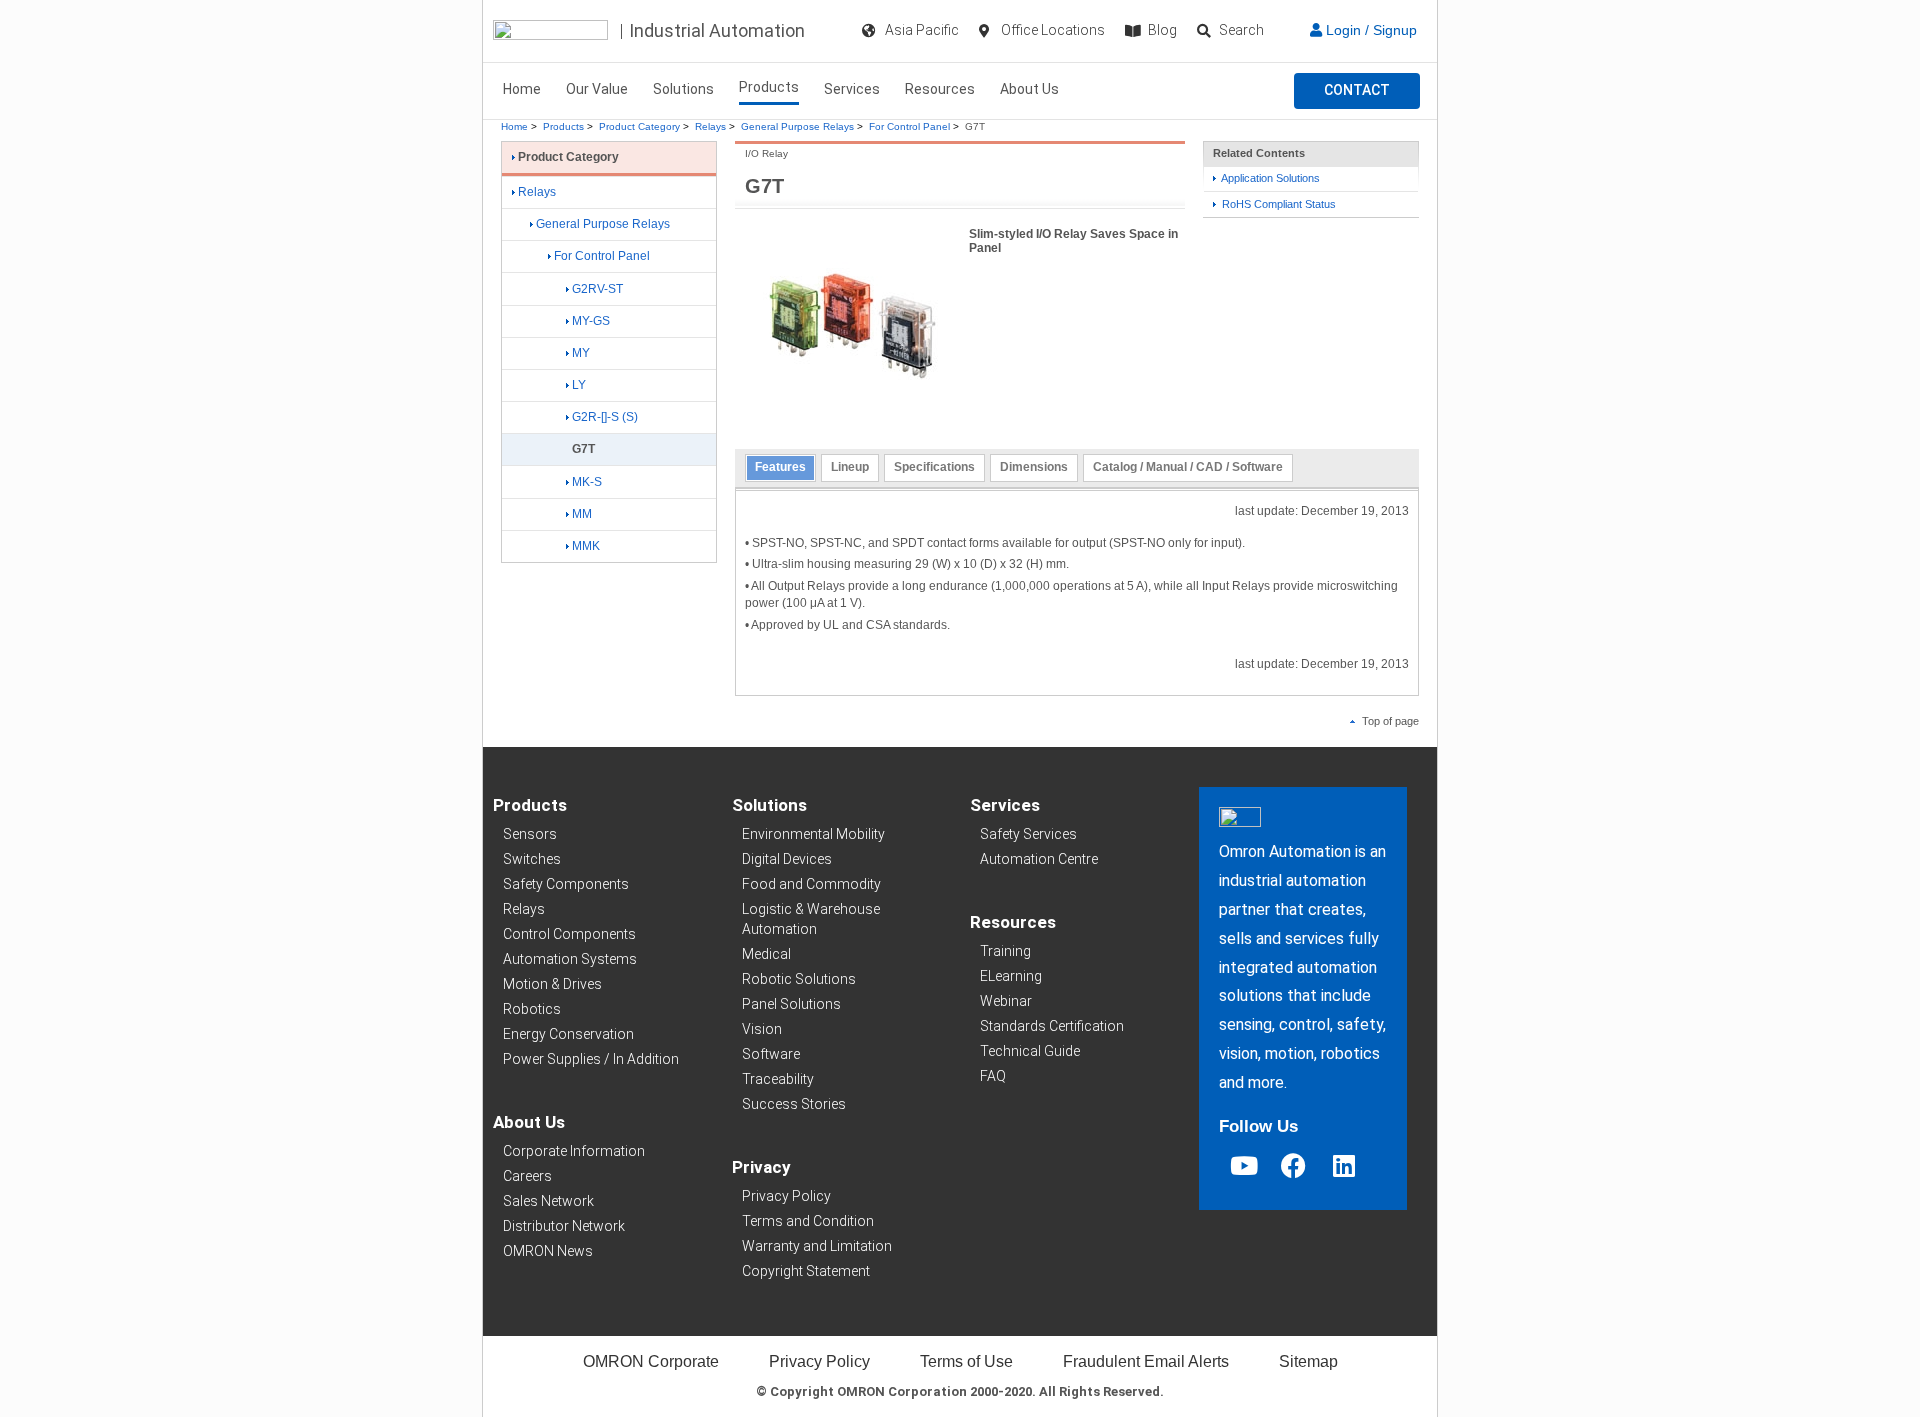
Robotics (532, 1009)
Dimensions (1034, 467)
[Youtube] (1244, 1165)
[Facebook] (1294, 1165)
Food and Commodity (811, 884)
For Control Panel (909, 126)
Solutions (683, 89)
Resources (940, 89)
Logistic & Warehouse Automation (811, 919)
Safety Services (1028, 834)
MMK (586, 546)
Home (522, 89)
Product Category (639, 126)
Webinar (1006, 1001)
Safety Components (566, 884)
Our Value (597, 89)
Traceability (778, 1079)
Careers (527, 1176)
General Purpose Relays (797, 126)
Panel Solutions (791, 1004)
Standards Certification (1052, 1026)
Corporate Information (574, 1151)
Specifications (934, 467)
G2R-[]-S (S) (605, 417)
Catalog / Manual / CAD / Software (1188, 467)
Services (852, 89)
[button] (1357, 91)
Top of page (1389, 721)
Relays (710, 126)
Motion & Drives (552, 984)
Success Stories (794, 1104)
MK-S (587, 482)
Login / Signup (1369, 30)
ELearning (1011, 976)
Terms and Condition (808, 1221)
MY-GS (591, 321)
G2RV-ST (597, 289)
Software (771, 1054)
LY (579, 385)
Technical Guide (1030, 1051)
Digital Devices (787, 859)
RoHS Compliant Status (1277, 204)
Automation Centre (1039, 859)
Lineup (850, 467)
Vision (762, 1029)
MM (582, 514)
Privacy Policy (786, 1196)
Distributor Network (564, 1226)
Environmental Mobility (813, 834)
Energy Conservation (568, 1034)
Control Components (569, 934)
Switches (532, 859)
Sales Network (548, 1201)
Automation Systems (570, 959)
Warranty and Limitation (817, 1246)
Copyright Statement (806, 1271)
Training (1005, 951)
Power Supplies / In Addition (591, 1059)
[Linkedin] (1344, 1165)
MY (581, 353)
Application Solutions (1269, 178)
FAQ (993, 1076)
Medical (766, 954)
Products (769, 87)
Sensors (530, 834)
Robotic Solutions (799, 979)
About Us (1029, 89)
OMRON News (548, 1251)
